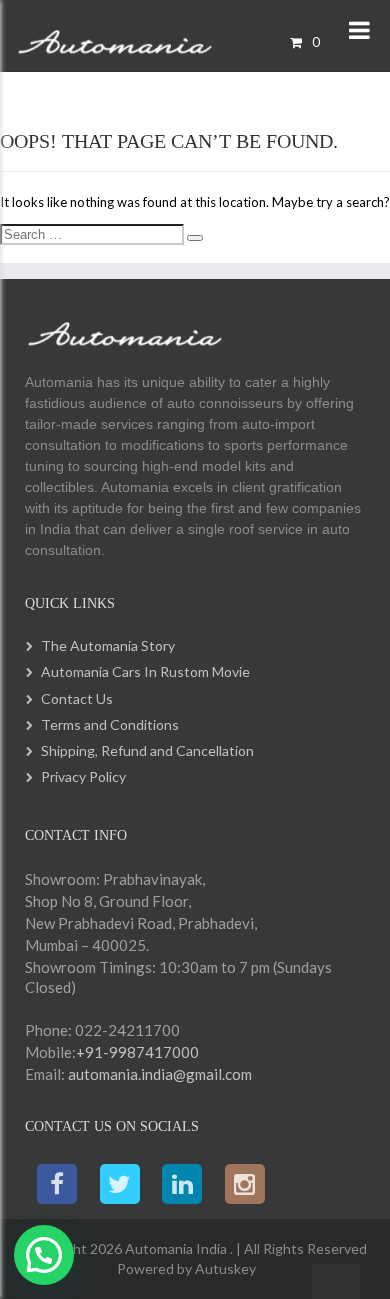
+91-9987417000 (137, 1052)
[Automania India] (115, 38)
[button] (44, 1255)
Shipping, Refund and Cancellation (147, 750)
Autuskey (224, 1268)
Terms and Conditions (110, 724)
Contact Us (77, 698)
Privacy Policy (83, 776)
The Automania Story (108, 645)
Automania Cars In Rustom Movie (145, 671)
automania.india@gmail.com (158, 1074)
